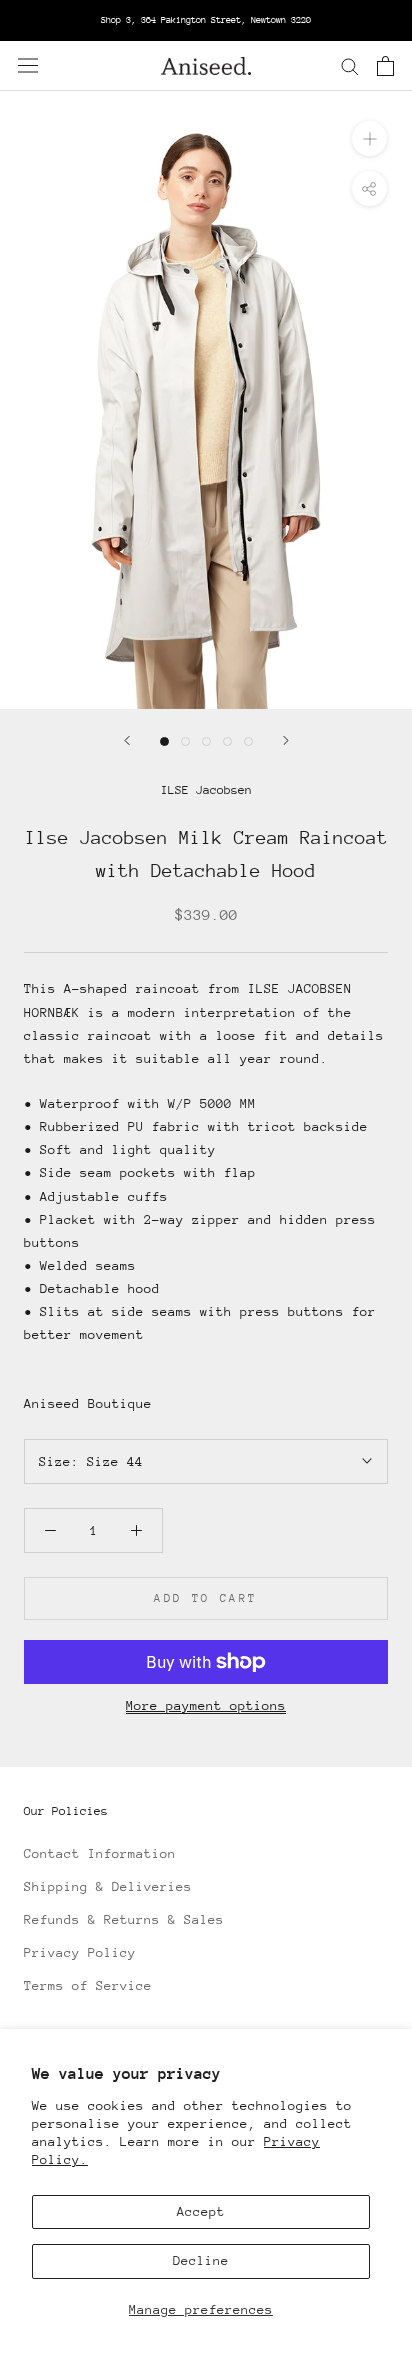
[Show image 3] (206, 741)
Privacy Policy (80, 1952)
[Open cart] (385, 66)
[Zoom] (369, 137)
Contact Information (100, 1853)
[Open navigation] (28, 65)
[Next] (286, 740)
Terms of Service (88, 1985)
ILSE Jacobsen (206, 790)
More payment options (206, 1705)
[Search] (350, 65)
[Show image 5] (248, 741)
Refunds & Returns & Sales (124, 1919)
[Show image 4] (227, 741)
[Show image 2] (185, 741)
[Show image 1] (164, 741)
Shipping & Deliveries (108, 1886)
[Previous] (127, 740)
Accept (201, 2211)
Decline (201, 2260)
